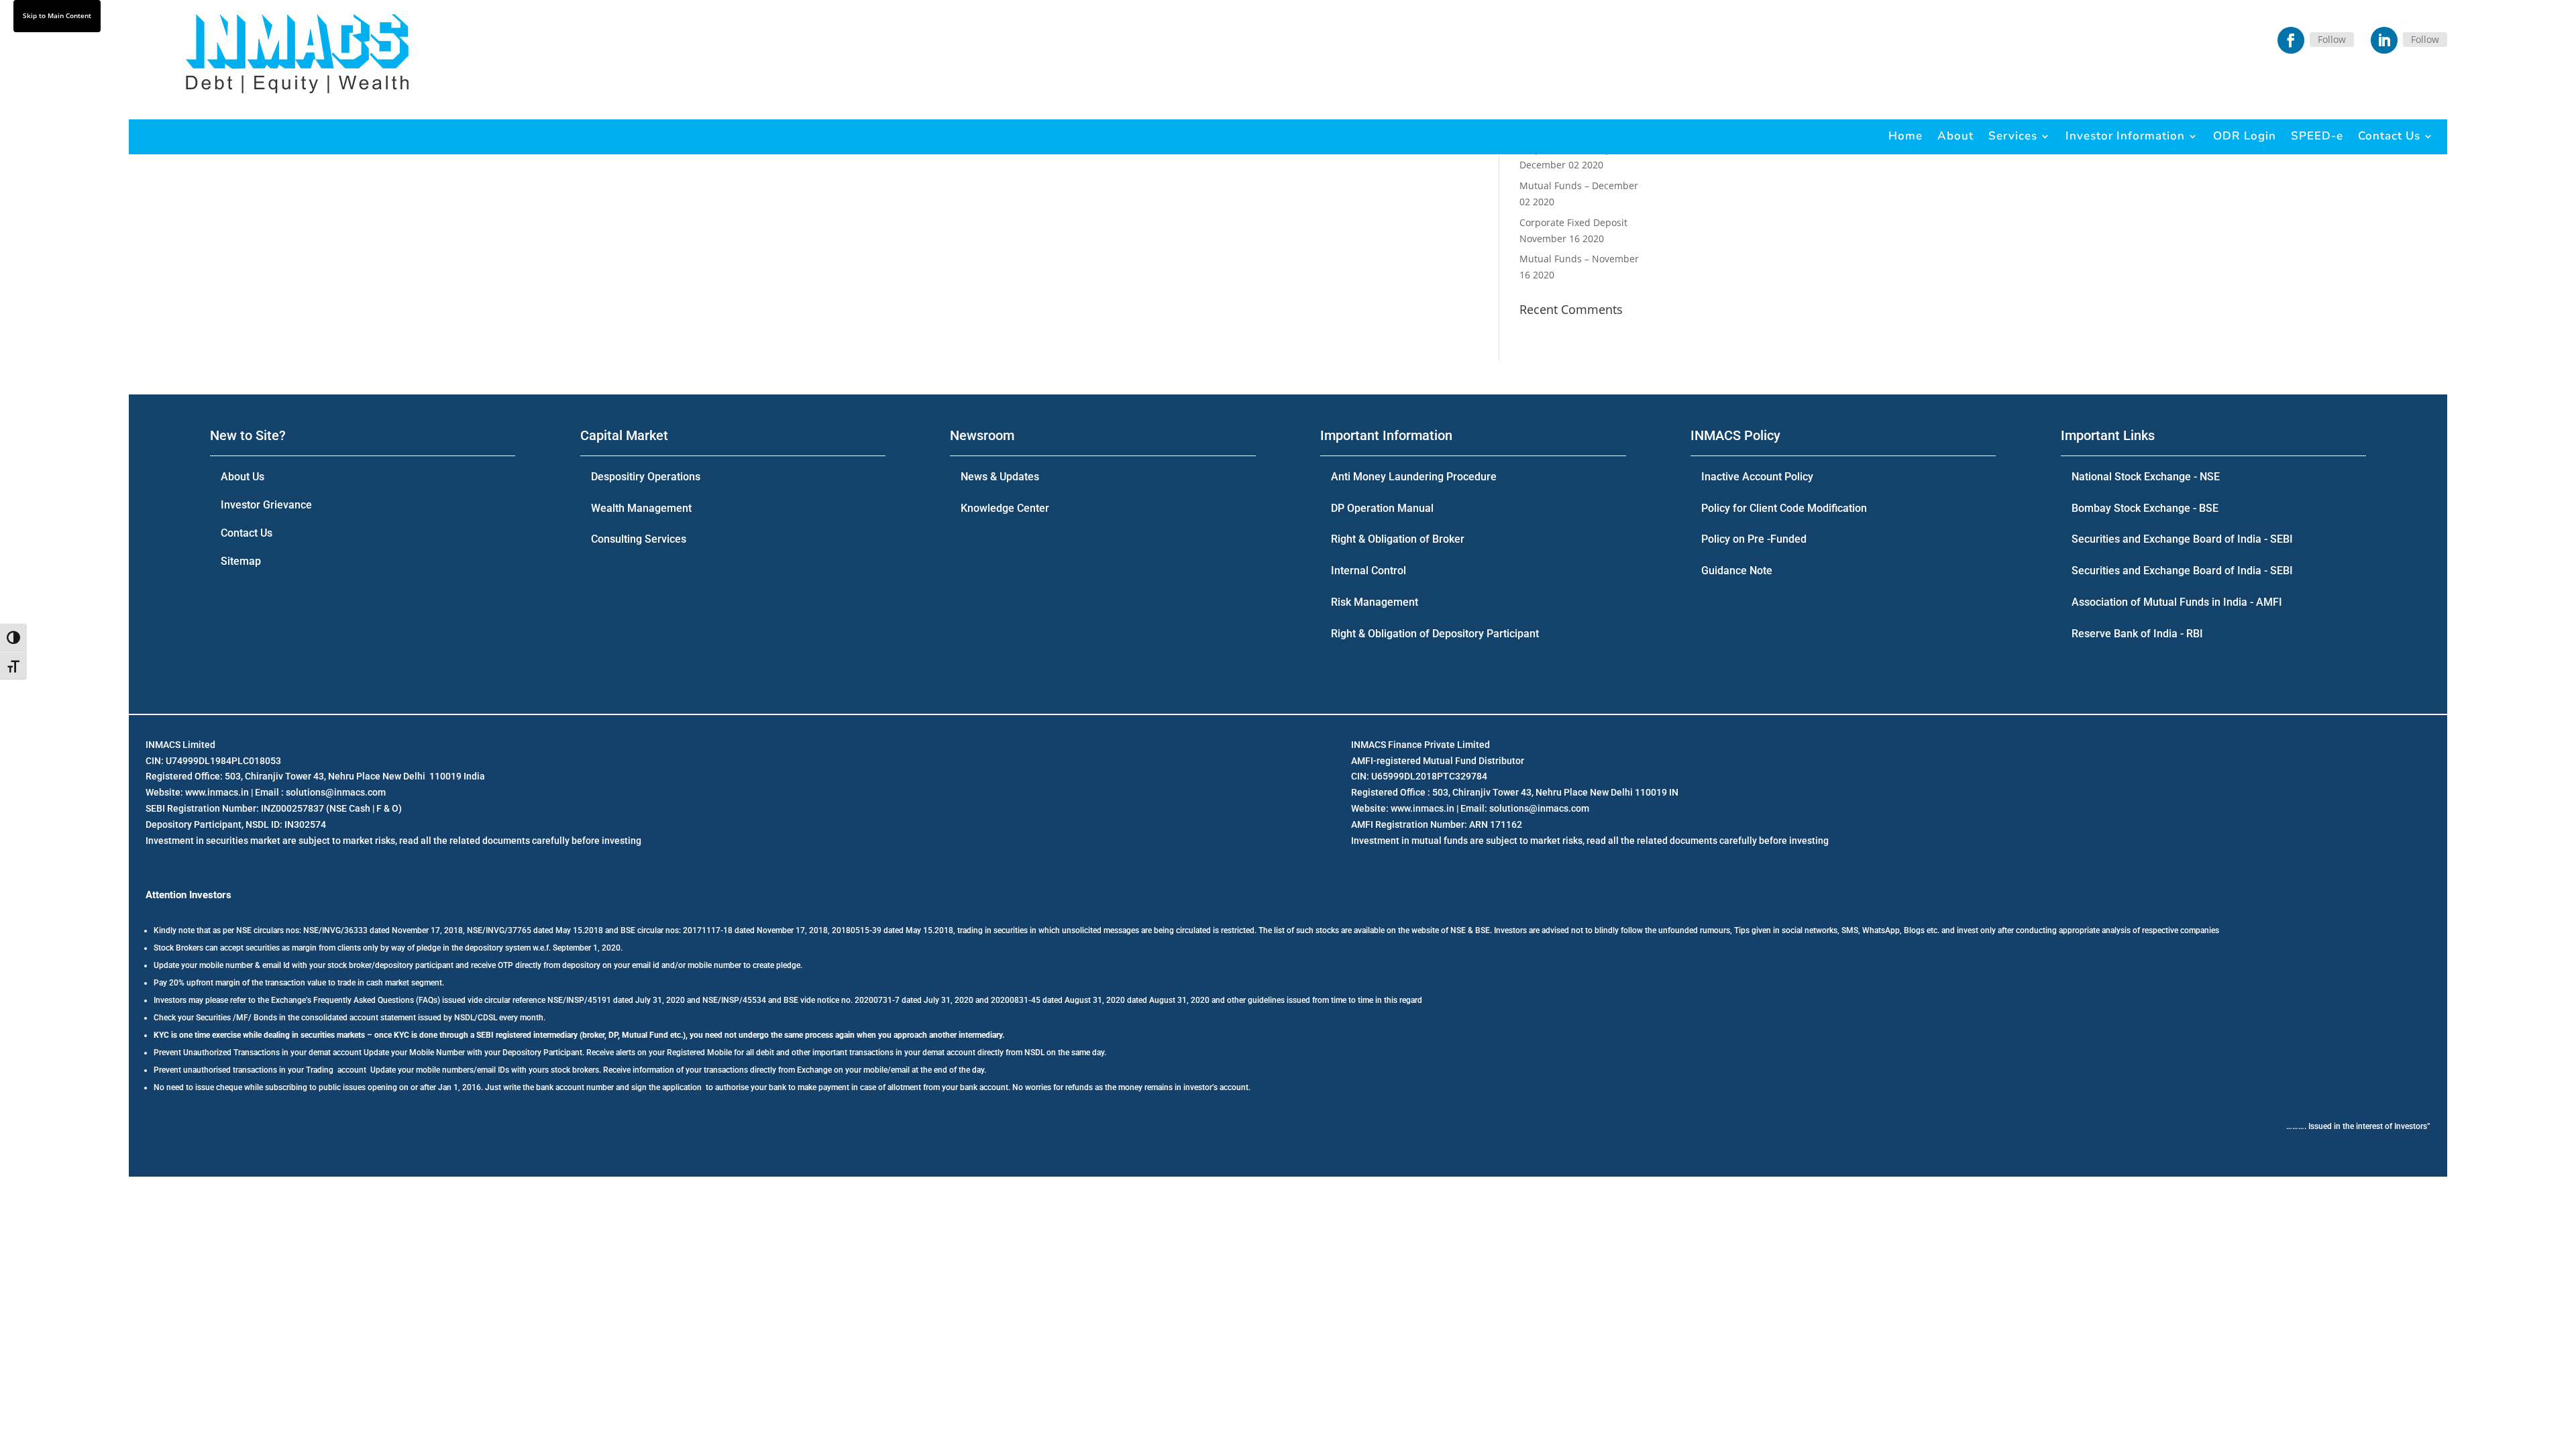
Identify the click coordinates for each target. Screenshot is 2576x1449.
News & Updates (1000, 477)
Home (1906, 136)
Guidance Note (1737, 571)
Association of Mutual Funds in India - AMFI (2177, 602)
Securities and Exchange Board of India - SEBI (2182, 539)
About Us (243, 477)
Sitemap (241, 561)
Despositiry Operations (646, 477)
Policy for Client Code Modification (1784, 508)
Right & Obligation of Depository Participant (1435, 634)
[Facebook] (2291, 40)
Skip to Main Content (57, 15)
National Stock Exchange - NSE (2146, 477)
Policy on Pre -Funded (1754, 539)
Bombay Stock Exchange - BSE (2145, 508)
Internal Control (1368, 571)
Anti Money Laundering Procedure (1414, 477)
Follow (2332, 39)
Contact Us (2389, 136)
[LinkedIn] (2384, 40)
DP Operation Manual (1382, 508)
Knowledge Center (1005, 508)
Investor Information (2125, 136)
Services (2013, 136)
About (1955, 136)
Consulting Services (639, 539)
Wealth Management (641, 508)
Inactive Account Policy (1757, 477)
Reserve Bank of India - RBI (2137, 634)
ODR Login (2245, 136)
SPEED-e (2317, 136)
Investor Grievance (266, 505)
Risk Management (1375, 602)
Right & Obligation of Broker (1398, 539)
